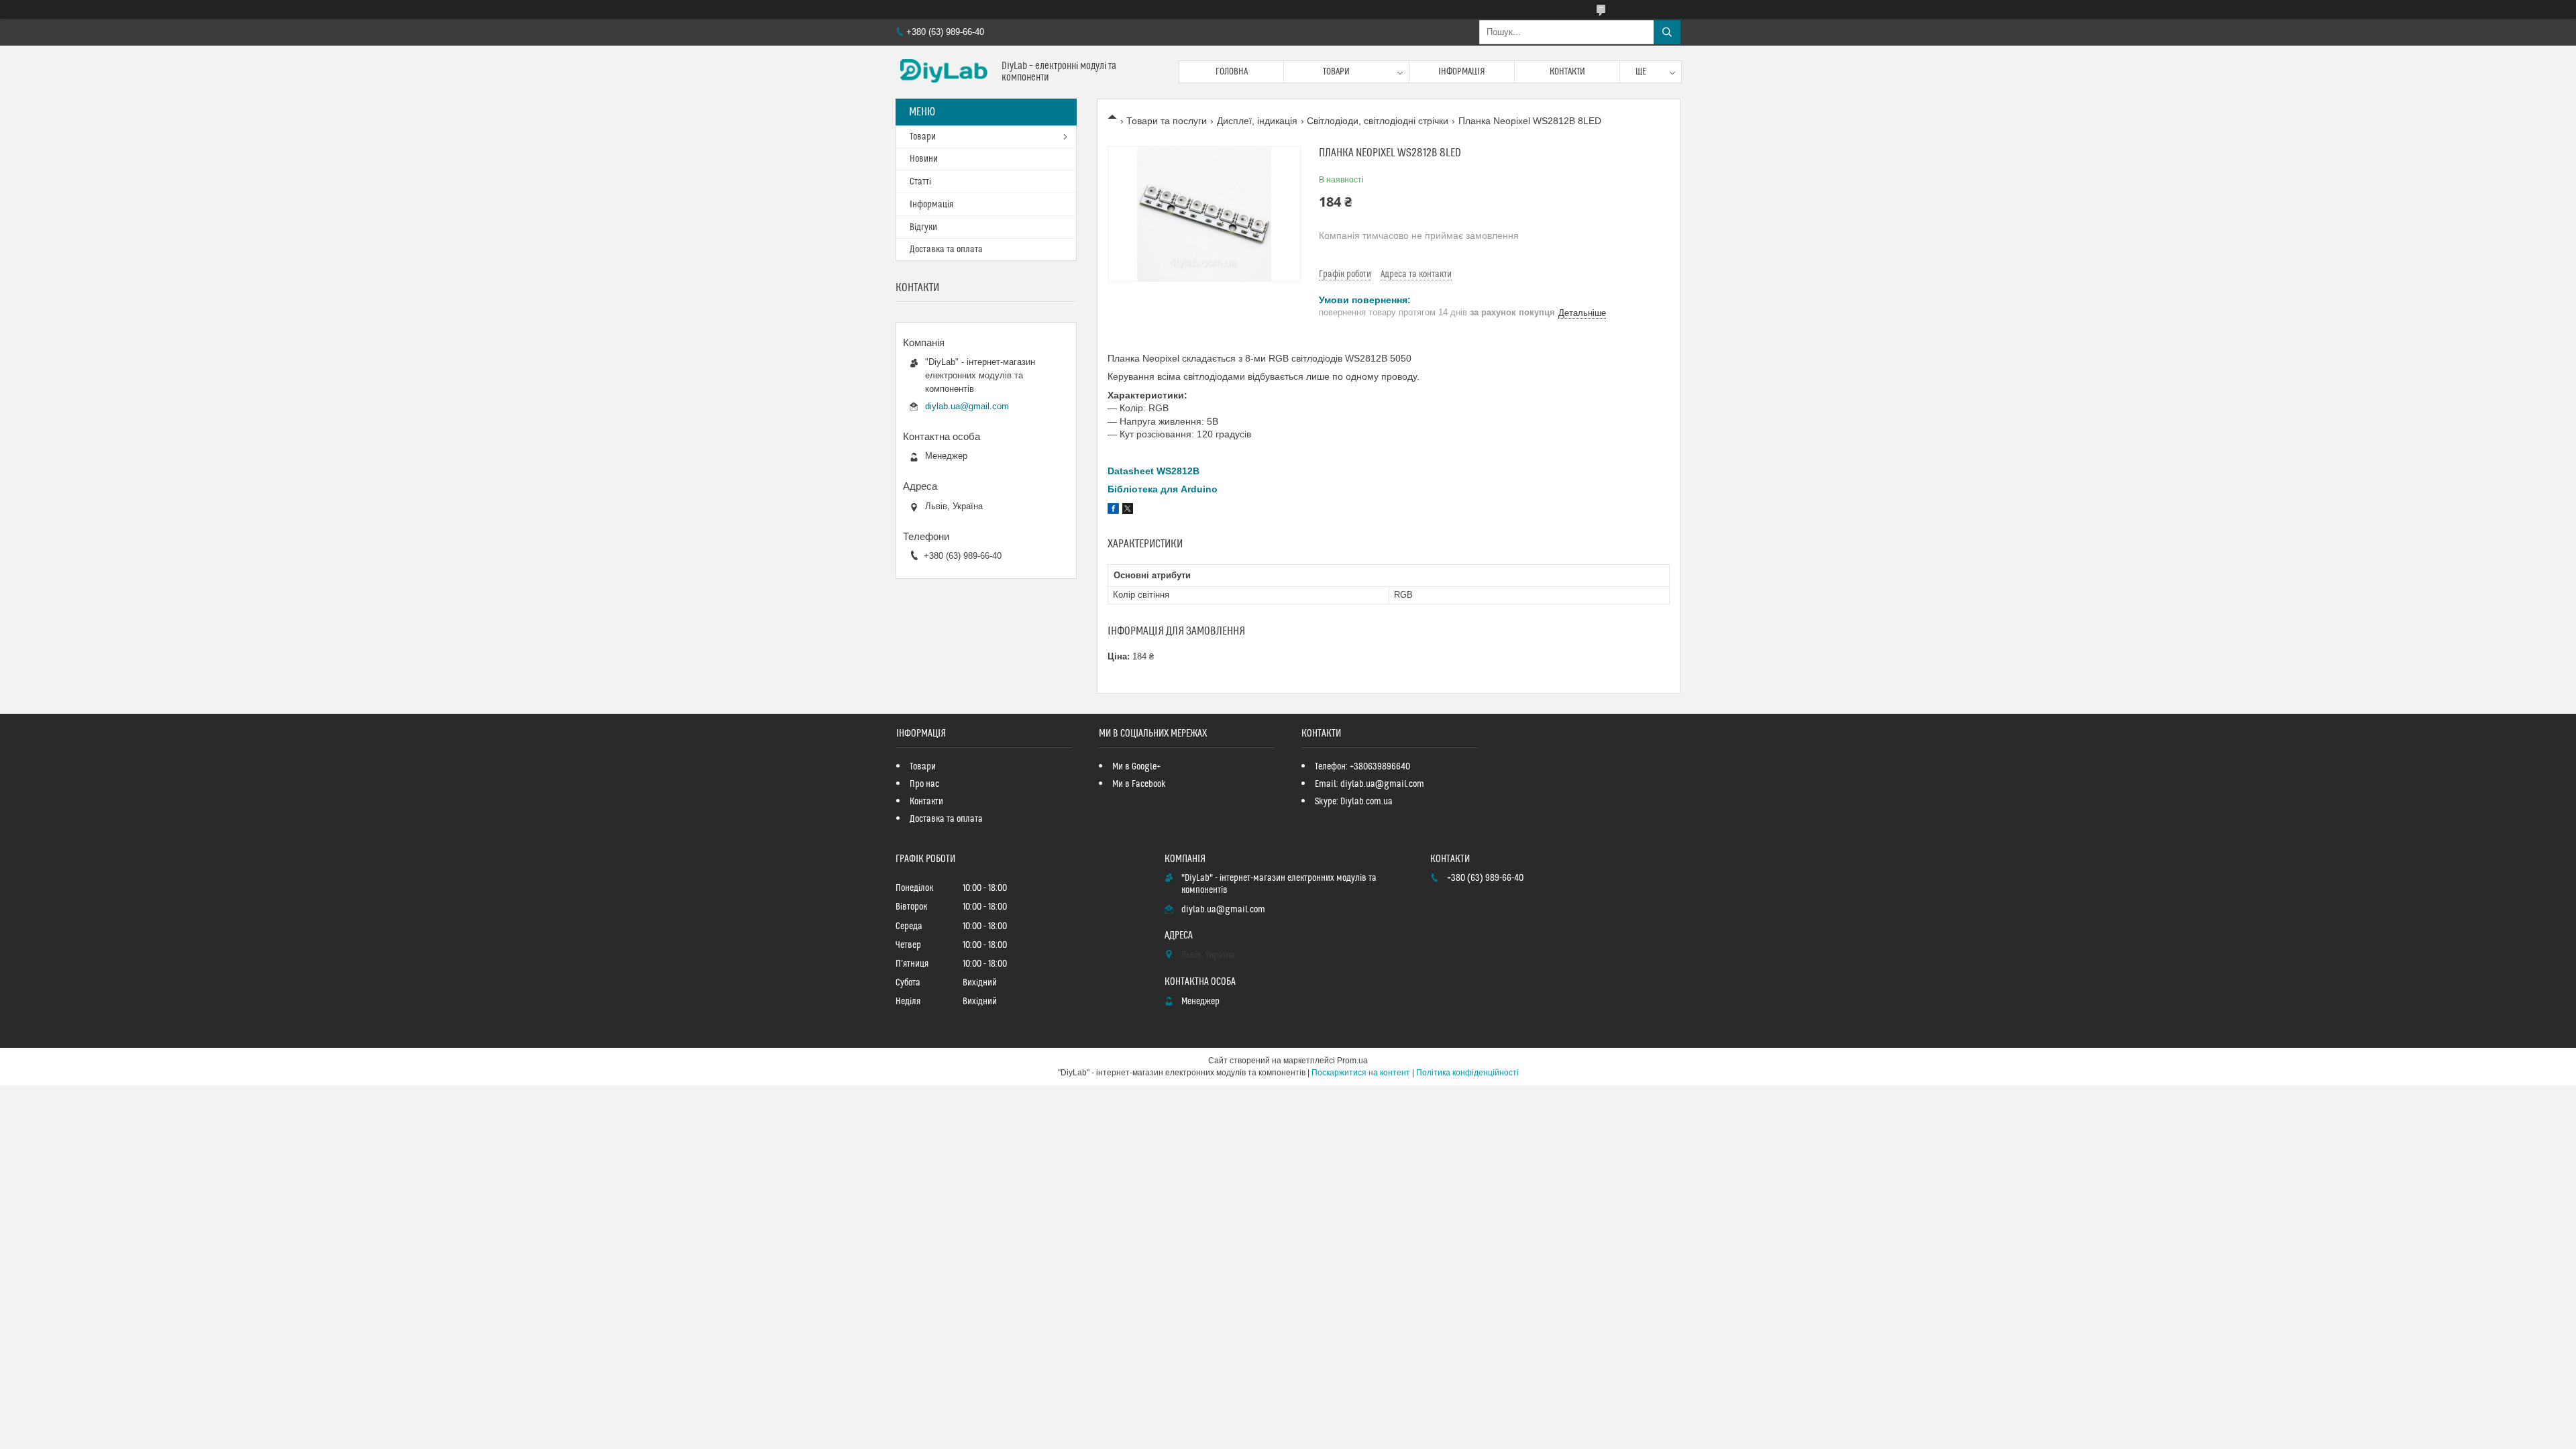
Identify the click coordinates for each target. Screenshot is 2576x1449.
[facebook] (1113, 511)
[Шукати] (1667, 32)
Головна (1232, 72)
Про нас (924, 784)
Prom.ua (1352, 1061)
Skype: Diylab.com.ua (1354, 802)
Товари (1336, 72)
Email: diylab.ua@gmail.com (1370, 784)
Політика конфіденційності (1467, 1073)
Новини (924, 159)
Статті (920, 182)
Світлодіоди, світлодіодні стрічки (1378, 121)
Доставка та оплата (946, 250)
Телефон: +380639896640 (1362, 767)
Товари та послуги (1167, 121)
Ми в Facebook (1139, 784)
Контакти (1567, 72)
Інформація (1462, 72)
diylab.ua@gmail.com (967, 406)
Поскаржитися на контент (1361, 1073)
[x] (1128, 511)
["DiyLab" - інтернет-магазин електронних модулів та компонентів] (944, 72)
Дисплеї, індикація (1257, 121)
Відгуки (923, 227)
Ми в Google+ (1136, 767)
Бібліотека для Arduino (1163, 489)
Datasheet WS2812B (1153, 471)
